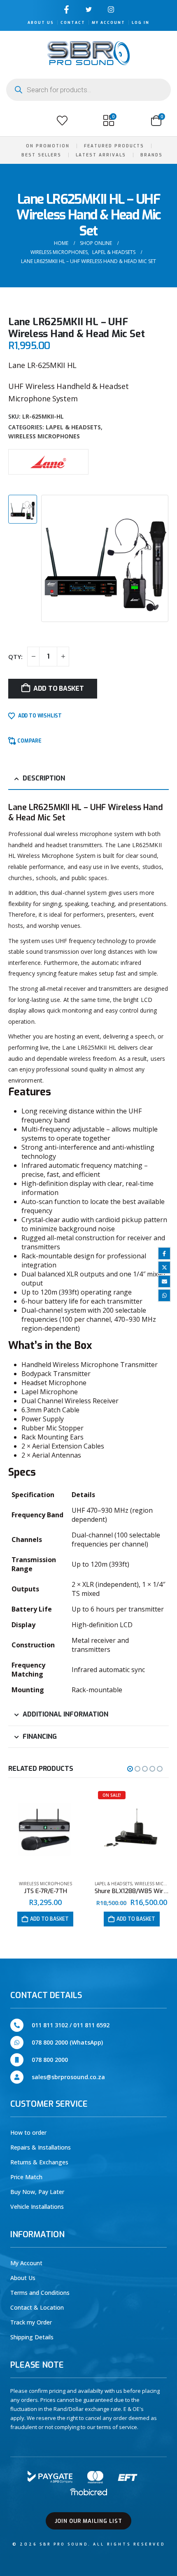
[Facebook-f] (66, 9)
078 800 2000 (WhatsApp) (67, 2042)
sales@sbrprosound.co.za (68, 2077)
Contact (73, 23)
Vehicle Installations (37, 2207)
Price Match (26, 2177)
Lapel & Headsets (73, 427)
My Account (108, 23)
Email (164, 1281)
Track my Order (31, 2322)
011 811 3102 (50, 2025)
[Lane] (48, 461)
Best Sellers (41, 155)
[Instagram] (111, 9)
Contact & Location (37, 2307)
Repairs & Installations (41, 2147)
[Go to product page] (45, 1831)
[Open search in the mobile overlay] (88, 90)
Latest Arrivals (101, 155)
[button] (16, 121)
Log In (141, 23)
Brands (151, 155)
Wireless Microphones (44, 436)
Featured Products (114, 146)
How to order (28, 2132)
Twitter (164, 1267)
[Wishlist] (62, 121)
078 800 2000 (50, 2060)
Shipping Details (32, 2337)
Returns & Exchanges (39, 2162)
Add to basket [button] (49, 1919)
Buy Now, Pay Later (37, 2192)
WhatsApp (164, 1295)
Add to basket (59, 688)
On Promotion (48, 146)
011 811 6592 (91, 2025)
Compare (29, 741)
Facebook (164, 1253)
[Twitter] (89, 9)
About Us (41, 23)
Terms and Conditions (40, 2293)
